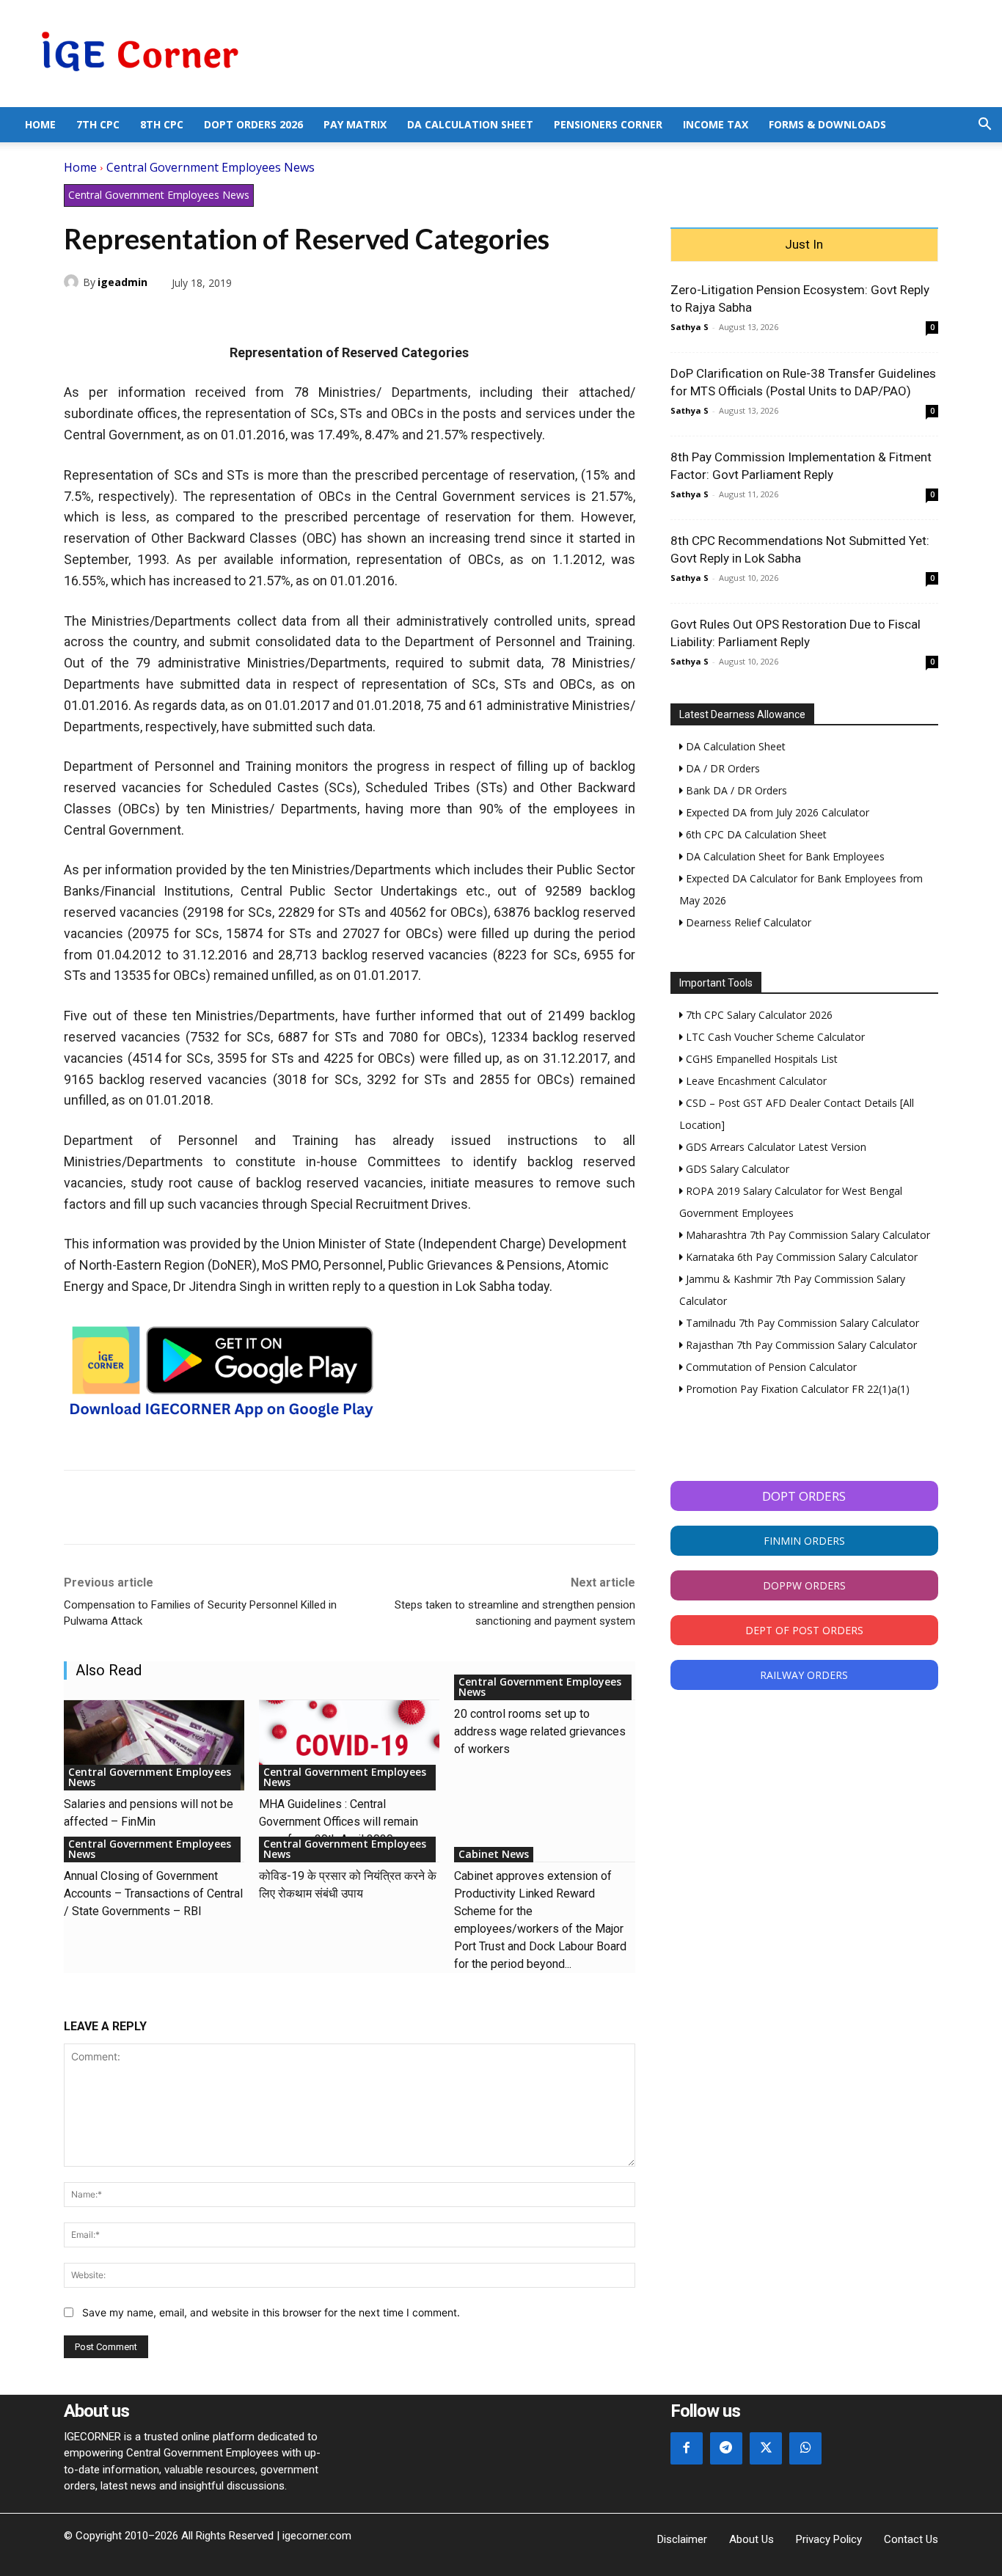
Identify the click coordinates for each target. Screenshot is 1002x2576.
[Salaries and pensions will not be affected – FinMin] (154, 1745)
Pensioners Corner (608, 124)
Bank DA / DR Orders (735, 790)
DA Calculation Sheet (470, 124)
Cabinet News (494, 1854)
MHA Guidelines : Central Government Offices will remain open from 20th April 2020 (339, 1822)
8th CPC (162, 124)
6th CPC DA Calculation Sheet (755, 834)
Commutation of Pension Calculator (770, 1367)
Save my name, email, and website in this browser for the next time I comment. (271, 2312)
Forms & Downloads (827, 124)
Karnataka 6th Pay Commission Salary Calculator (800, 1257)
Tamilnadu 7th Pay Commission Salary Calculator (801, 1323)
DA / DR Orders (721, 768)
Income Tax (716, 124)
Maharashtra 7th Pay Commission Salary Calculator (807, 1235)
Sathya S (690, 327)
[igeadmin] (73, 282)
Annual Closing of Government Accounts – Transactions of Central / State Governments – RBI (153, 1893)
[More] (248, 317)
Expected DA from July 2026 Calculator (776, 812)
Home (40, 124)
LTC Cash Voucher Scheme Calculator (774, 1037)
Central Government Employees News (211, 167)
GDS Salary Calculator (736, 1169)
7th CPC (98, 124)
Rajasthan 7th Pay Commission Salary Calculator (800, 1345)
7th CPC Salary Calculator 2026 (758, 1015)
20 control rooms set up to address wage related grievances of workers (540, 1731)
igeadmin (122, 282)
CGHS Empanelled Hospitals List (760, 1059)
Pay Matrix (355, 124)
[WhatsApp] (146, 317)
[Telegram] (180, 317)
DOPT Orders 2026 (253, 124)
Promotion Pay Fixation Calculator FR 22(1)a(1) (796, 1389)
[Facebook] (78, 317)
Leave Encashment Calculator (755, 1081)
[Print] (213, 317)
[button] (984, 126)
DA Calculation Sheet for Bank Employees (784, 856)
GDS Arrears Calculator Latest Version (775, 1147)
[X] (112, 317)
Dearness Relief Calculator (747, 922)
